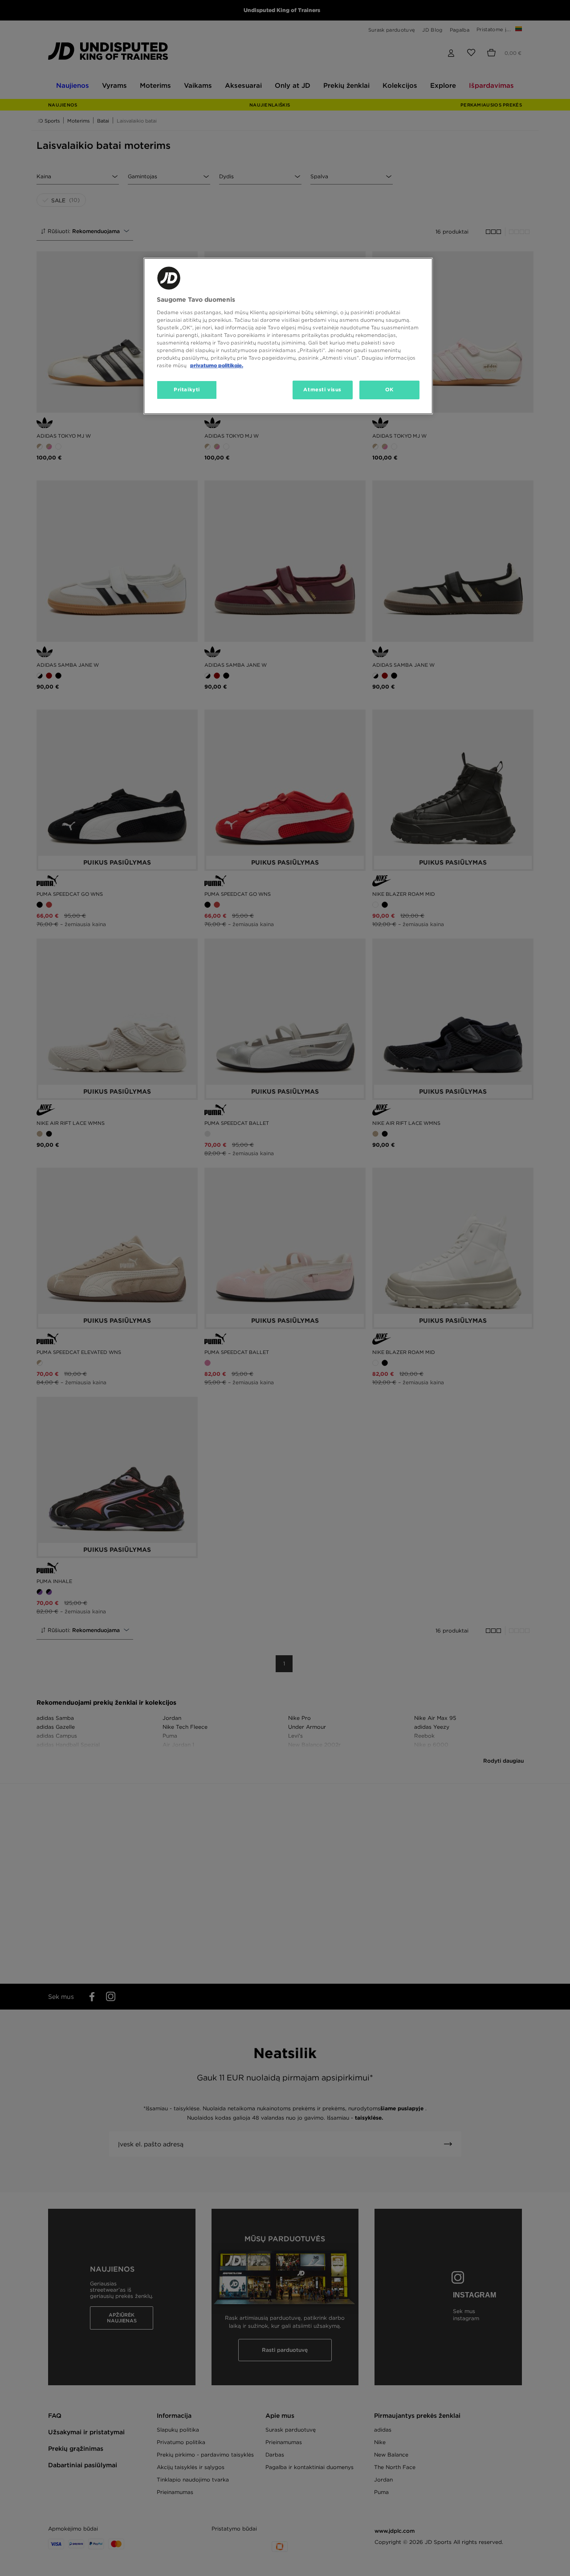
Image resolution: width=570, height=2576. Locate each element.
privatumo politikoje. (217, 365)
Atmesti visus (322, 390)
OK (389, 390)
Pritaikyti (187, 390)
